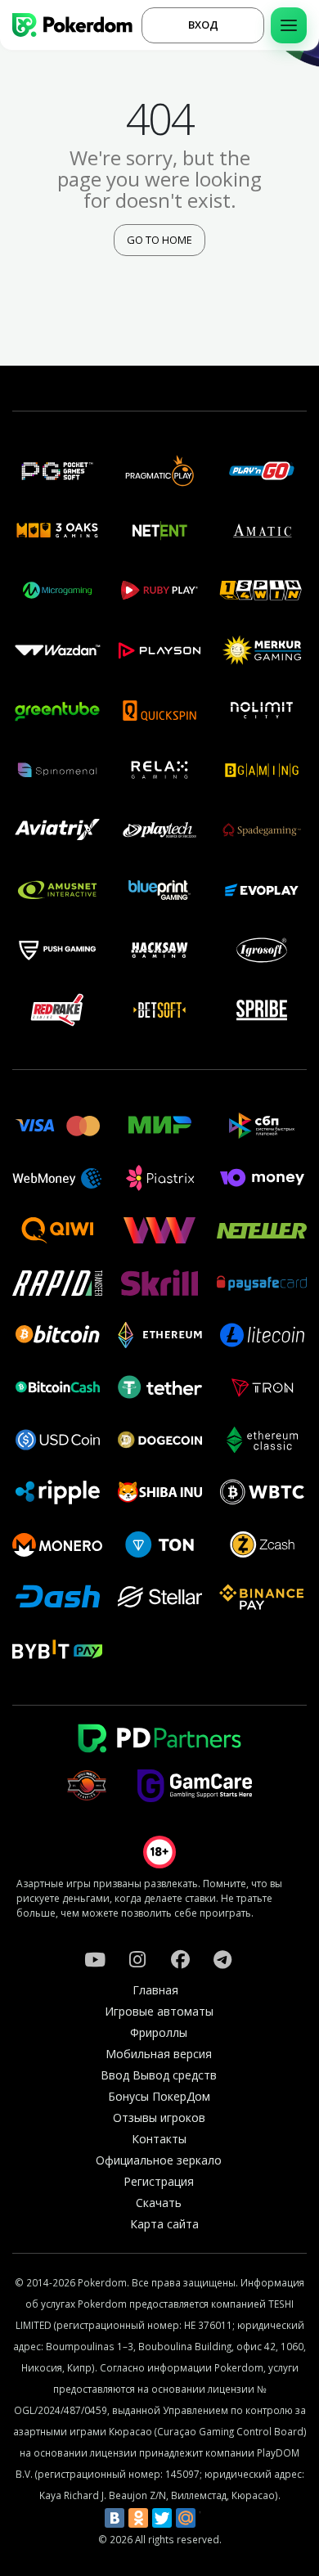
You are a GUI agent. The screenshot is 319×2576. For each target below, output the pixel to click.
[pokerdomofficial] (180, 1959)
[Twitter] (162, 2518)
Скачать (159, 2203)
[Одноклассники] (138, 2518)
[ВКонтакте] (115, 2518)
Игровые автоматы (159, 2011)
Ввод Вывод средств (159, 2075)
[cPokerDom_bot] (222, 1959)
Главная (155, 1990)
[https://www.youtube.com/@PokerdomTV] (95, 1959)
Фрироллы (159, 2032)
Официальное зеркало (159, 2160)
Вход (203, 25)
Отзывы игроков (159, 2117)
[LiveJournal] (209, 2518)
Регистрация (159, 2181)
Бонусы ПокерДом (159, 2096)
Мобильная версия (159, 2054)
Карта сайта (164, 2224)
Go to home (159, 240)
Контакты (159, 2139)
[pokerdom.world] (137, 1959)
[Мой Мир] (186, 2518)
